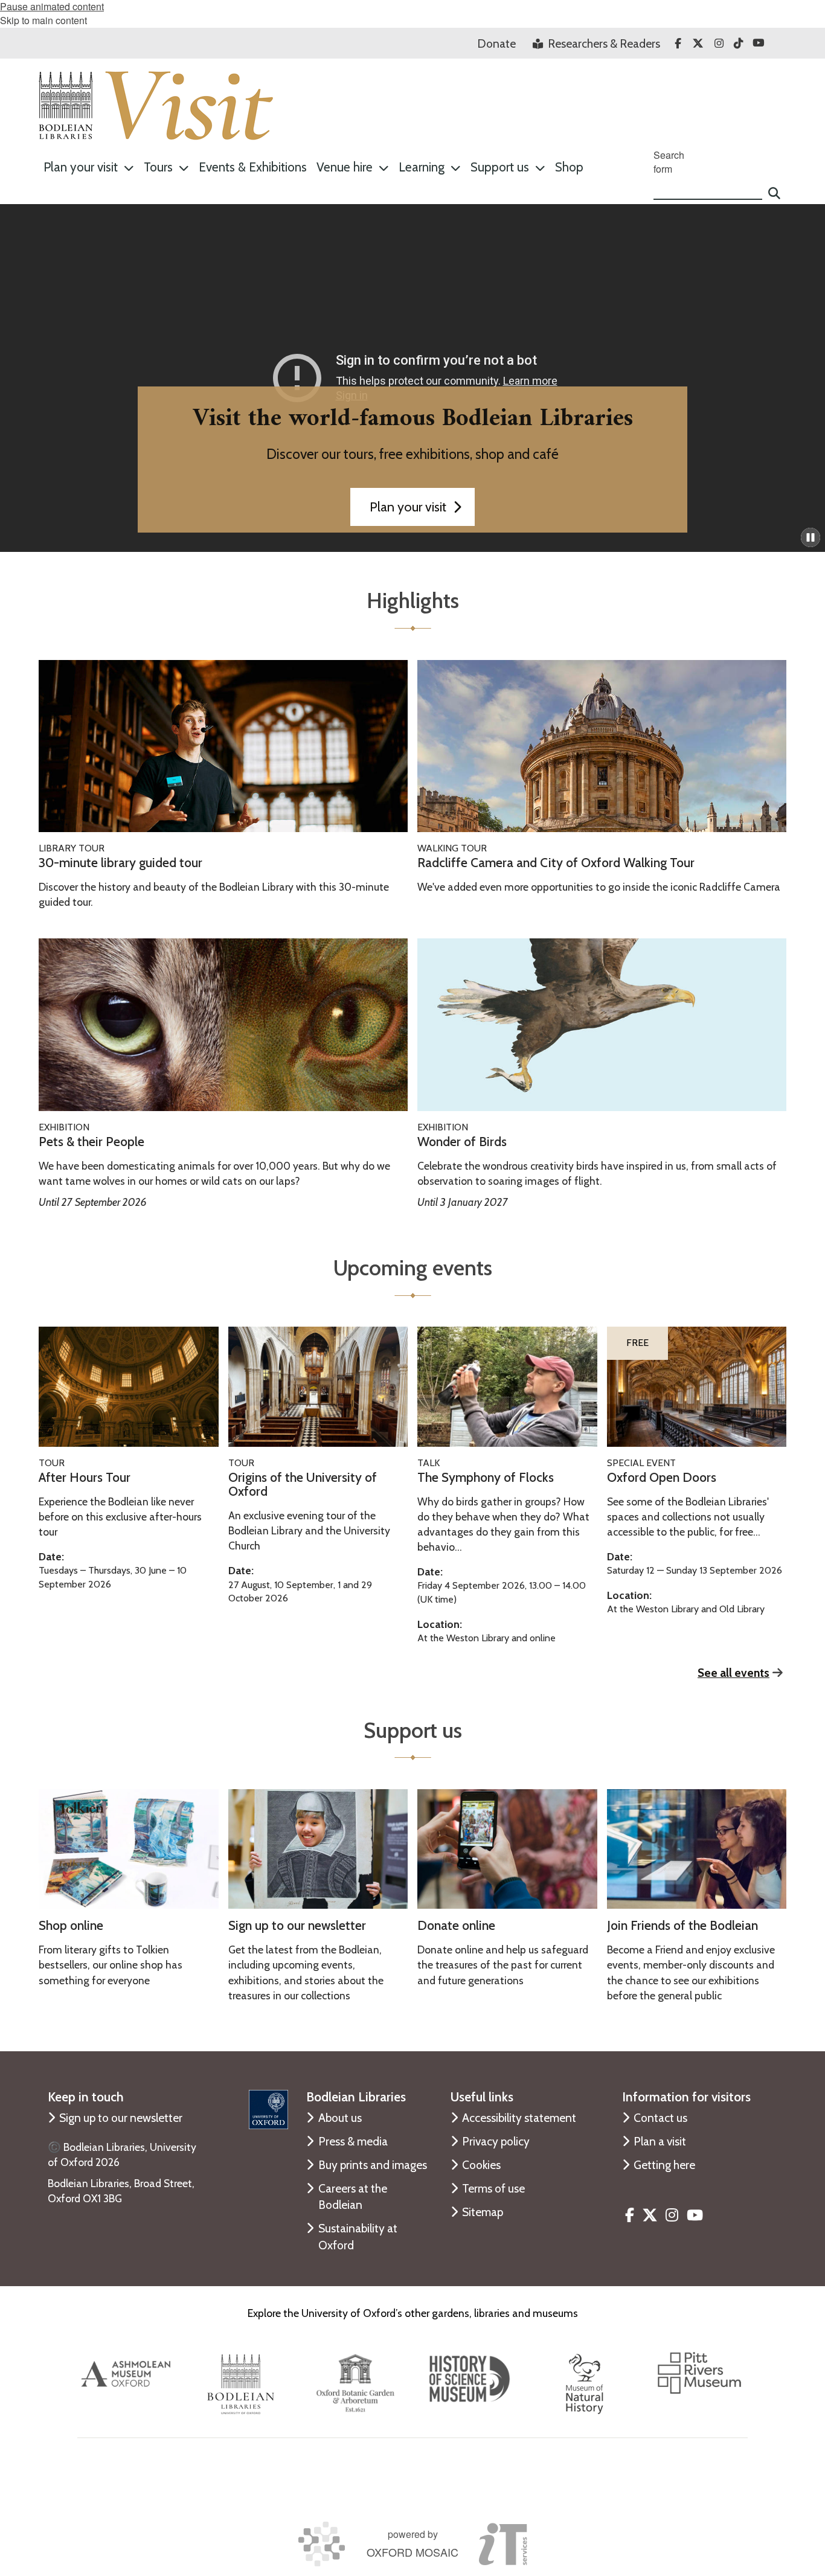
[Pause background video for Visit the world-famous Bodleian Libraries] (811, 537)
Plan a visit (660, 2141)
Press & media (353, 2141)
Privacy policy (496, 2141)
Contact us (660, 2118)
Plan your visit (408, 507)
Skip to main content (43, 20)
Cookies (481, 2165)
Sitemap (483, 2212)
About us (340, 2118)
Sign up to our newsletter (121, 2118)
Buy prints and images (373, 2165)
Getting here (664, 2165)
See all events (734, 1673)
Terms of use (493, 2188)
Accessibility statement (519, 2118)
